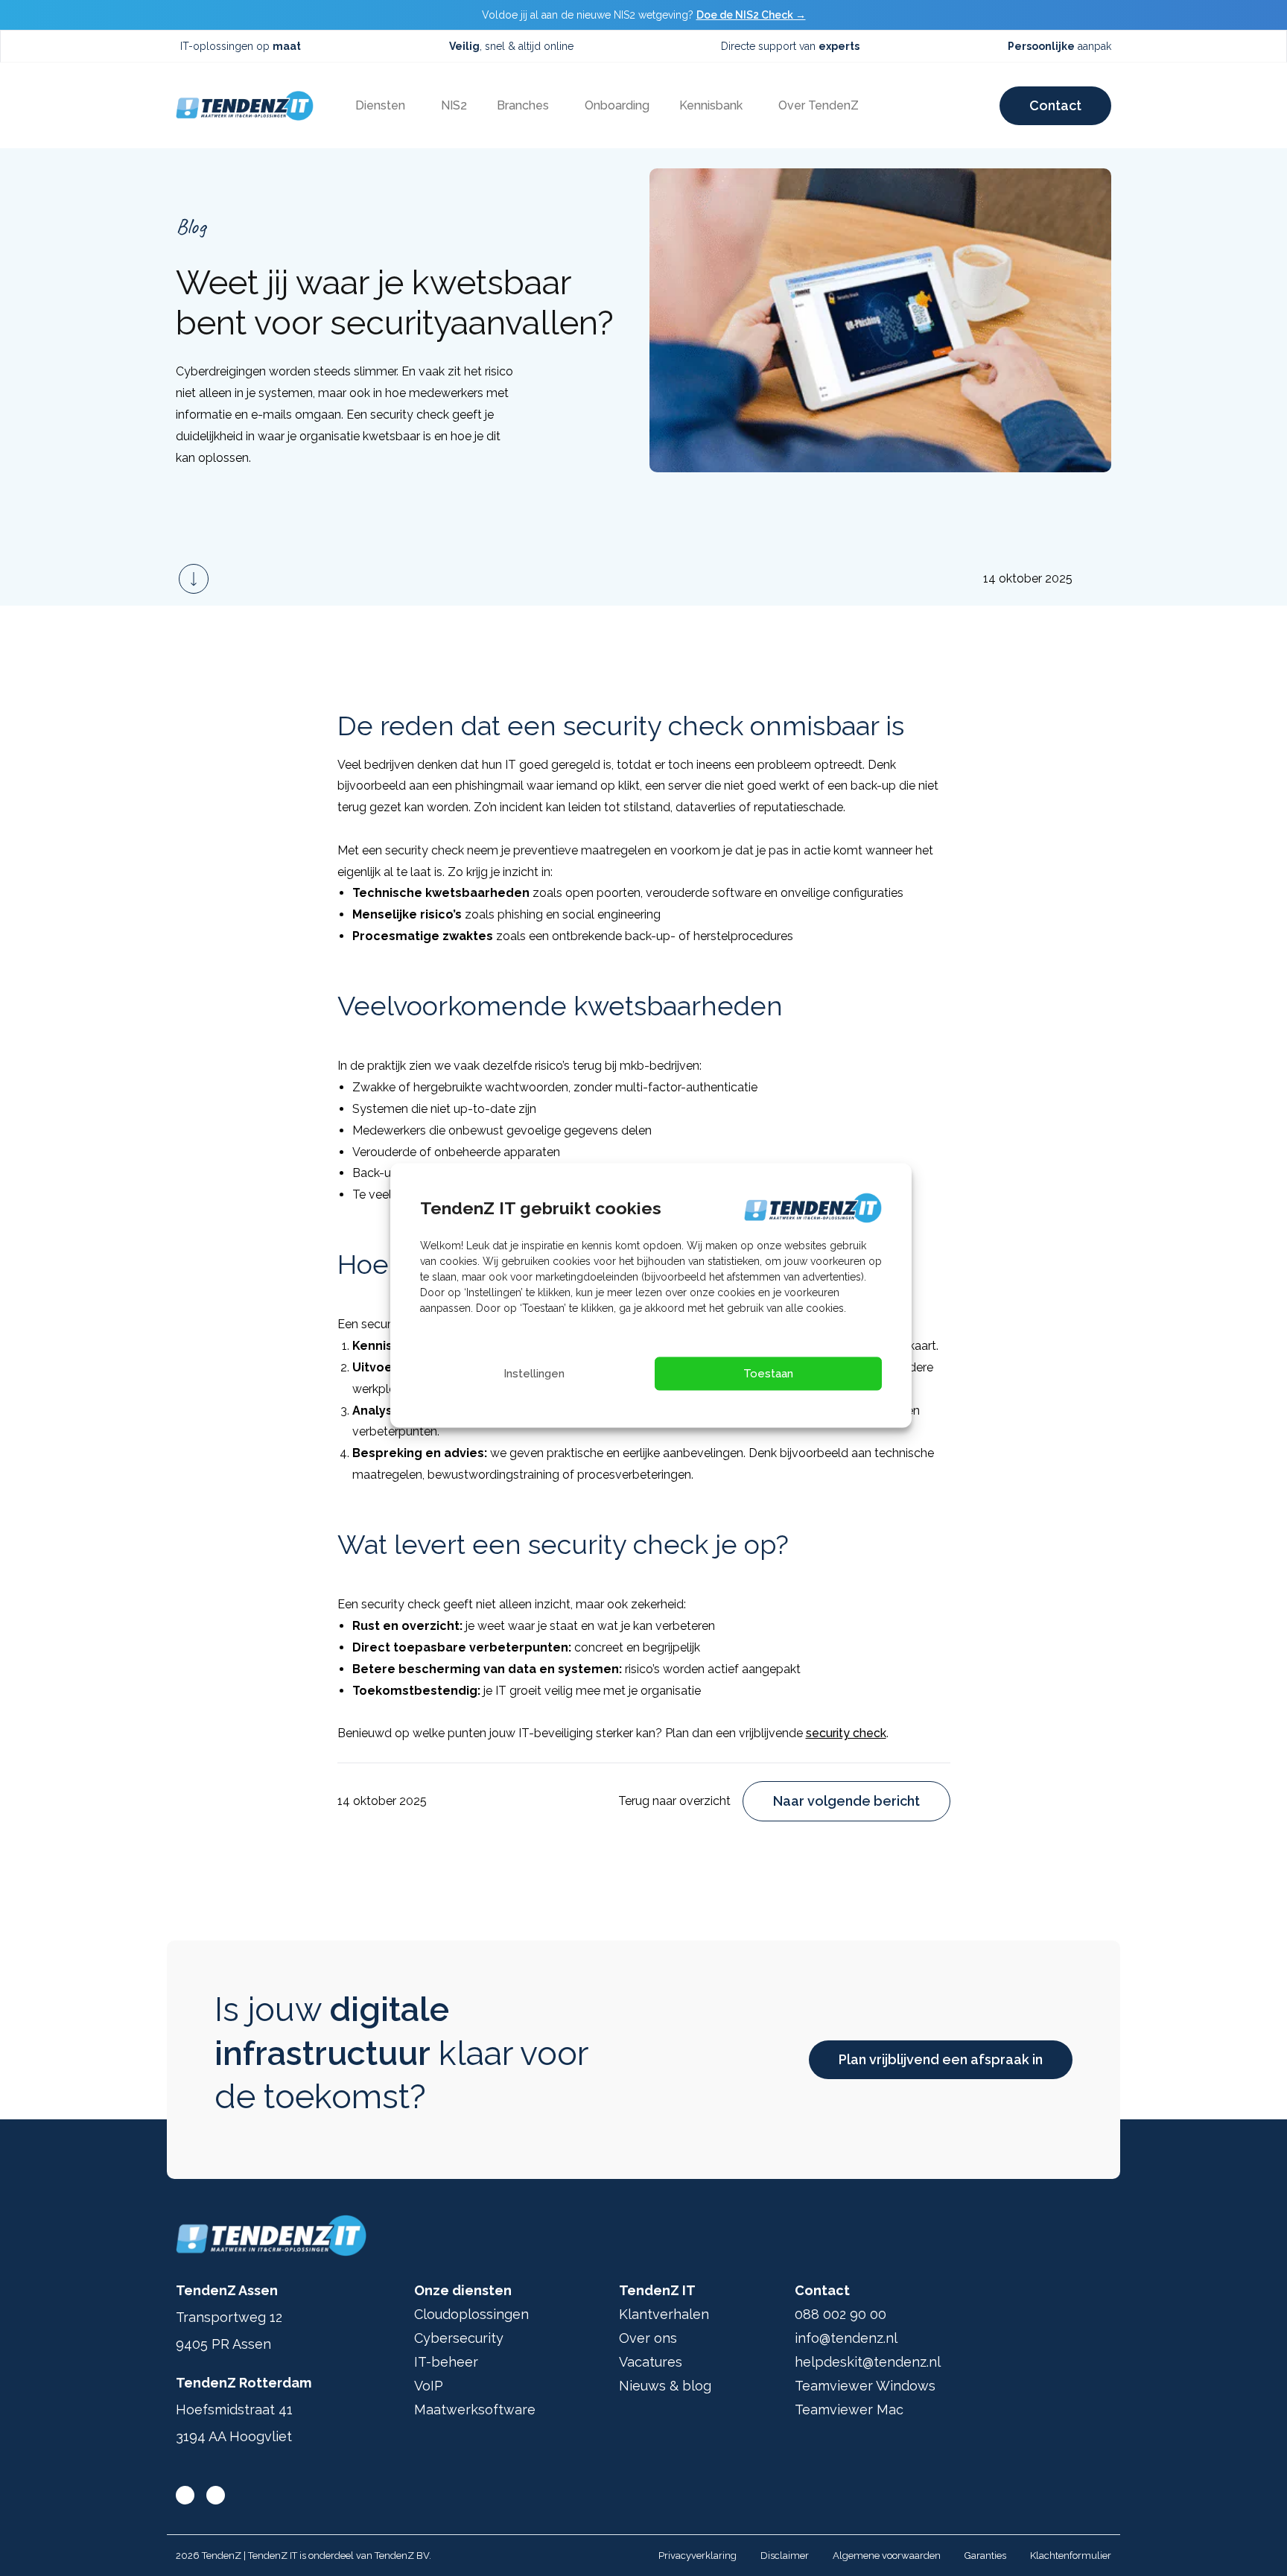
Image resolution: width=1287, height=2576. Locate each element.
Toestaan (768, 1374)
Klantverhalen (664, 2314)
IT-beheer (446, 2362)
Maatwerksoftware (475, 2410)
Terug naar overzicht (674, 1801)
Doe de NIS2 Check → (751, 15)
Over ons (648, 2338)
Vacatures (651, 2362)
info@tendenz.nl (846, 2338)
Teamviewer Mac (849, 2410)
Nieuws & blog (665, 2386)
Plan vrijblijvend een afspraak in (941, 2059)
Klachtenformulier (1071, 2556)
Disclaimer (785, 2556)
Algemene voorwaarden (887, 2556)
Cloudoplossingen (471, 2314)
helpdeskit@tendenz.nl (868, 2362)
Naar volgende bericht (846, 1801)
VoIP (429, 2386)
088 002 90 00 (840, 2314)
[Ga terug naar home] (245, 106)
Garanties (985, 2556)
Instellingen (534, 1374)
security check (846, 1733)
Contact (1055, 105)
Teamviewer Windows (865, 2386)
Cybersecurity (459, 2338)
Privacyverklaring (697, 2556)
